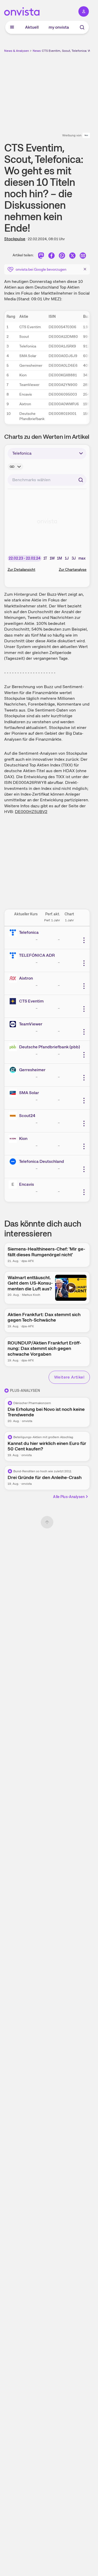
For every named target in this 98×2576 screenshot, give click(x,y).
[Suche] (82, 27)
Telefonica (29, 932)
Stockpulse (15, 239)
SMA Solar (29, 1093)
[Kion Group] (14, 1139)
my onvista (59, 27)
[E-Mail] (83, 256)
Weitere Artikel (69, 1377)
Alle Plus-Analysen (69, 1497)
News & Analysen (17, 51)
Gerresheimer (32, 1070)
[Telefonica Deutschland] (14, 1162)
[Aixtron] (14, 978)
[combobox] (47, 480)
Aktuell (32, 27)
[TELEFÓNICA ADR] (14, 955)
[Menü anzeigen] (12, 27)
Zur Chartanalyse (73, 569)
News (37, 51)
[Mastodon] (41, 256)
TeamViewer (31, 1024)
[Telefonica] (14, 932)
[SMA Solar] (14, 1093)
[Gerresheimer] (14, 1070)
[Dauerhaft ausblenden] (85, 269)
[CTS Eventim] (14, 1001)
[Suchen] (81, 480)
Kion (23, 1138)
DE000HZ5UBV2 (31, 812)
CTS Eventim (31, 1001)
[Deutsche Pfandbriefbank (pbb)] (14, 1047)
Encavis (27, 1184)
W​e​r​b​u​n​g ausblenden (66, 90)
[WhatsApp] (62, 256)
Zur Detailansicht (21, 569)
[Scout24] (14, 1116)
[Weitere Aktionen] (84, 940)
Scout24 (27, 1116)
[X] (72, 256)
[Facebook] (51, 256)
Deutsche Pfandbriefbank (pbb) (50, 1047)
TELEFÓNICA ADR (37, 955)
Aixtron (26, 978)
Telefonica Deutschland (42, 1161)
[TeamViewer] (14, 1024)
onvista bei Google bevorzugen (41, 269)
